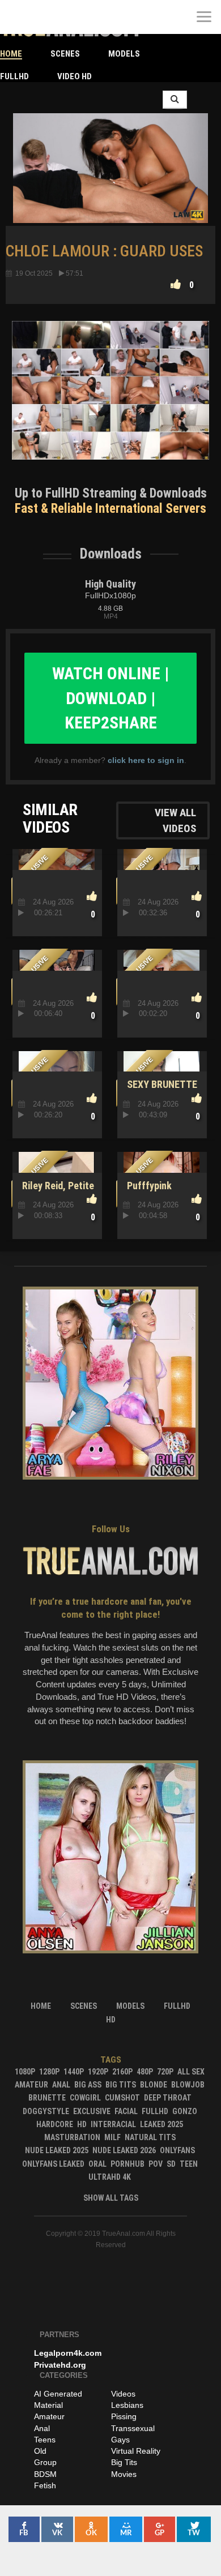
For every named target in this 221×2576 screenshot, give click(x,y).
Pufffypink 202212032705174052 (169, 1192)
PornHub (127, 2164)
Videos (123, 2394)
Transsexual (133, 2428)
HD (82, 2124)
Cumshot (122, 2098)
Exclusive (92, 2111)
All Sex (191, 2072)
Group (45, 2462)
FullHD (14, 76)
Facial (126, 2111)
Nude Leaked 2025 (57, 2150)
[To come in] (51, 17)
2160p (122, 2072)
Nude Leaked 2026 (124, 2150)
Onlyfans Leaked (53, 2164)
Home (11, 54)
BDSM (45, 2474)
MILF (112, 2137)
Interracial (113, 2124)
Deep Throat (168, 2098)
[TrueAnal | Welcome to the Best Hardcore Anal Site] (17, 17)
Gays (120, 2440)
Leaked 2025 (161, 2124)
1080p (25, 2072)
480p (145, 2072)
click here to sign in (146, 760)
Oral (97, 2164)
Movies (124, 2474)
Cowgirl (85, 2098)
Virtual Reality (136, 2451)
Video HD (75, 76)
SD (171, 2164)
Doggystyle (46, 2111)
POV (156, 2164)
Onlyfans (177, 2150)
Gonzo (185, 2111)
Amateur (31, 2085)
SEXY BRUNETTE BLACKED (160, 1090)
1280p (49, 2072)
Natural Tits (150, 2137)
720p (165, 2072)
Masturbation (72, 2137)
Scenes (65, 54)
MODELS (124, 54)
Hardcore (55, 2124)
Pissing (124, 2416)
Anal (61, 2085)
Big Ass (88, 2085)
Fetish (45, 2485)
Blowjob (188, 2085)
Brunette (47, 2098)
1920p (98, 2072)
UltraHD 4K (110, 2177)
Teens (45, 2440)
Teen (189, 2164)
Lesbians (127, 2405)
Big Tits (121, 2085)
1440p (74, 2072)
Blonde (154, 2085)
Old (40, 2451)
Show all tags (111, 2198)
